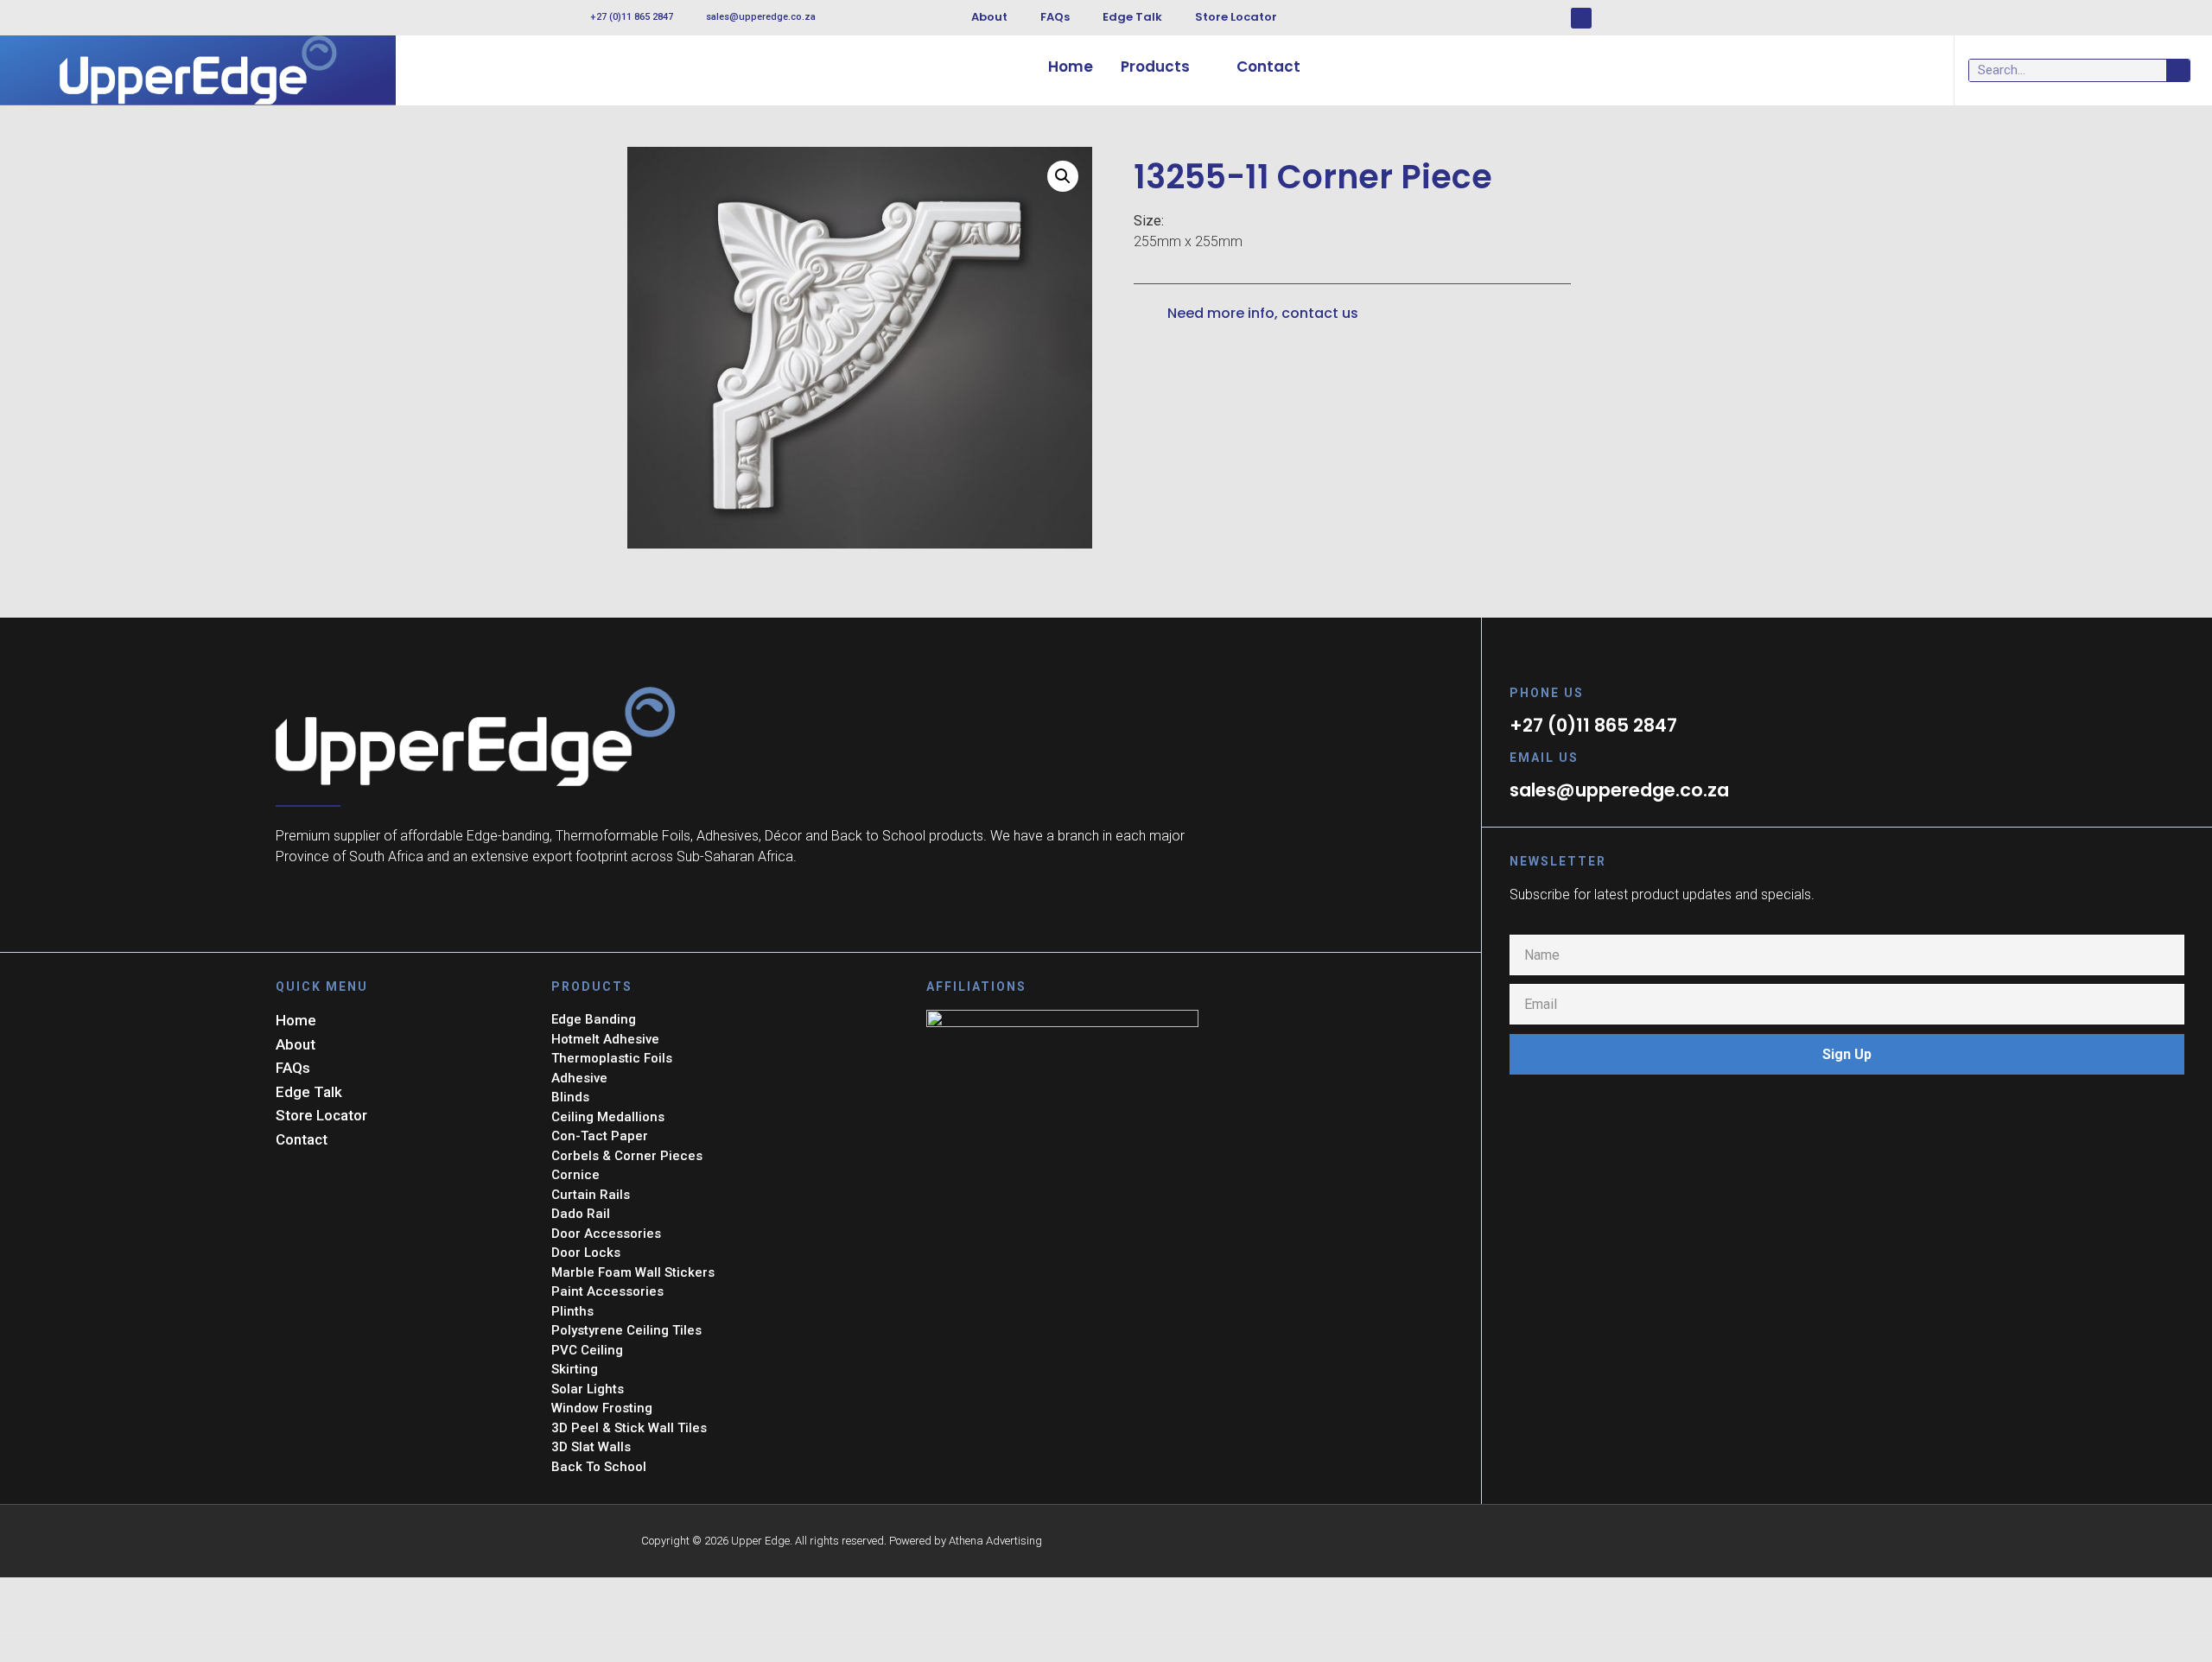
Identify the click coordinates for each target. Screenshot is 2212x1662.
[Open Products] (1201, 67)
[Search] (2178, 70)
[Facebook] (1581, 18)
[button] (1063, 176)
